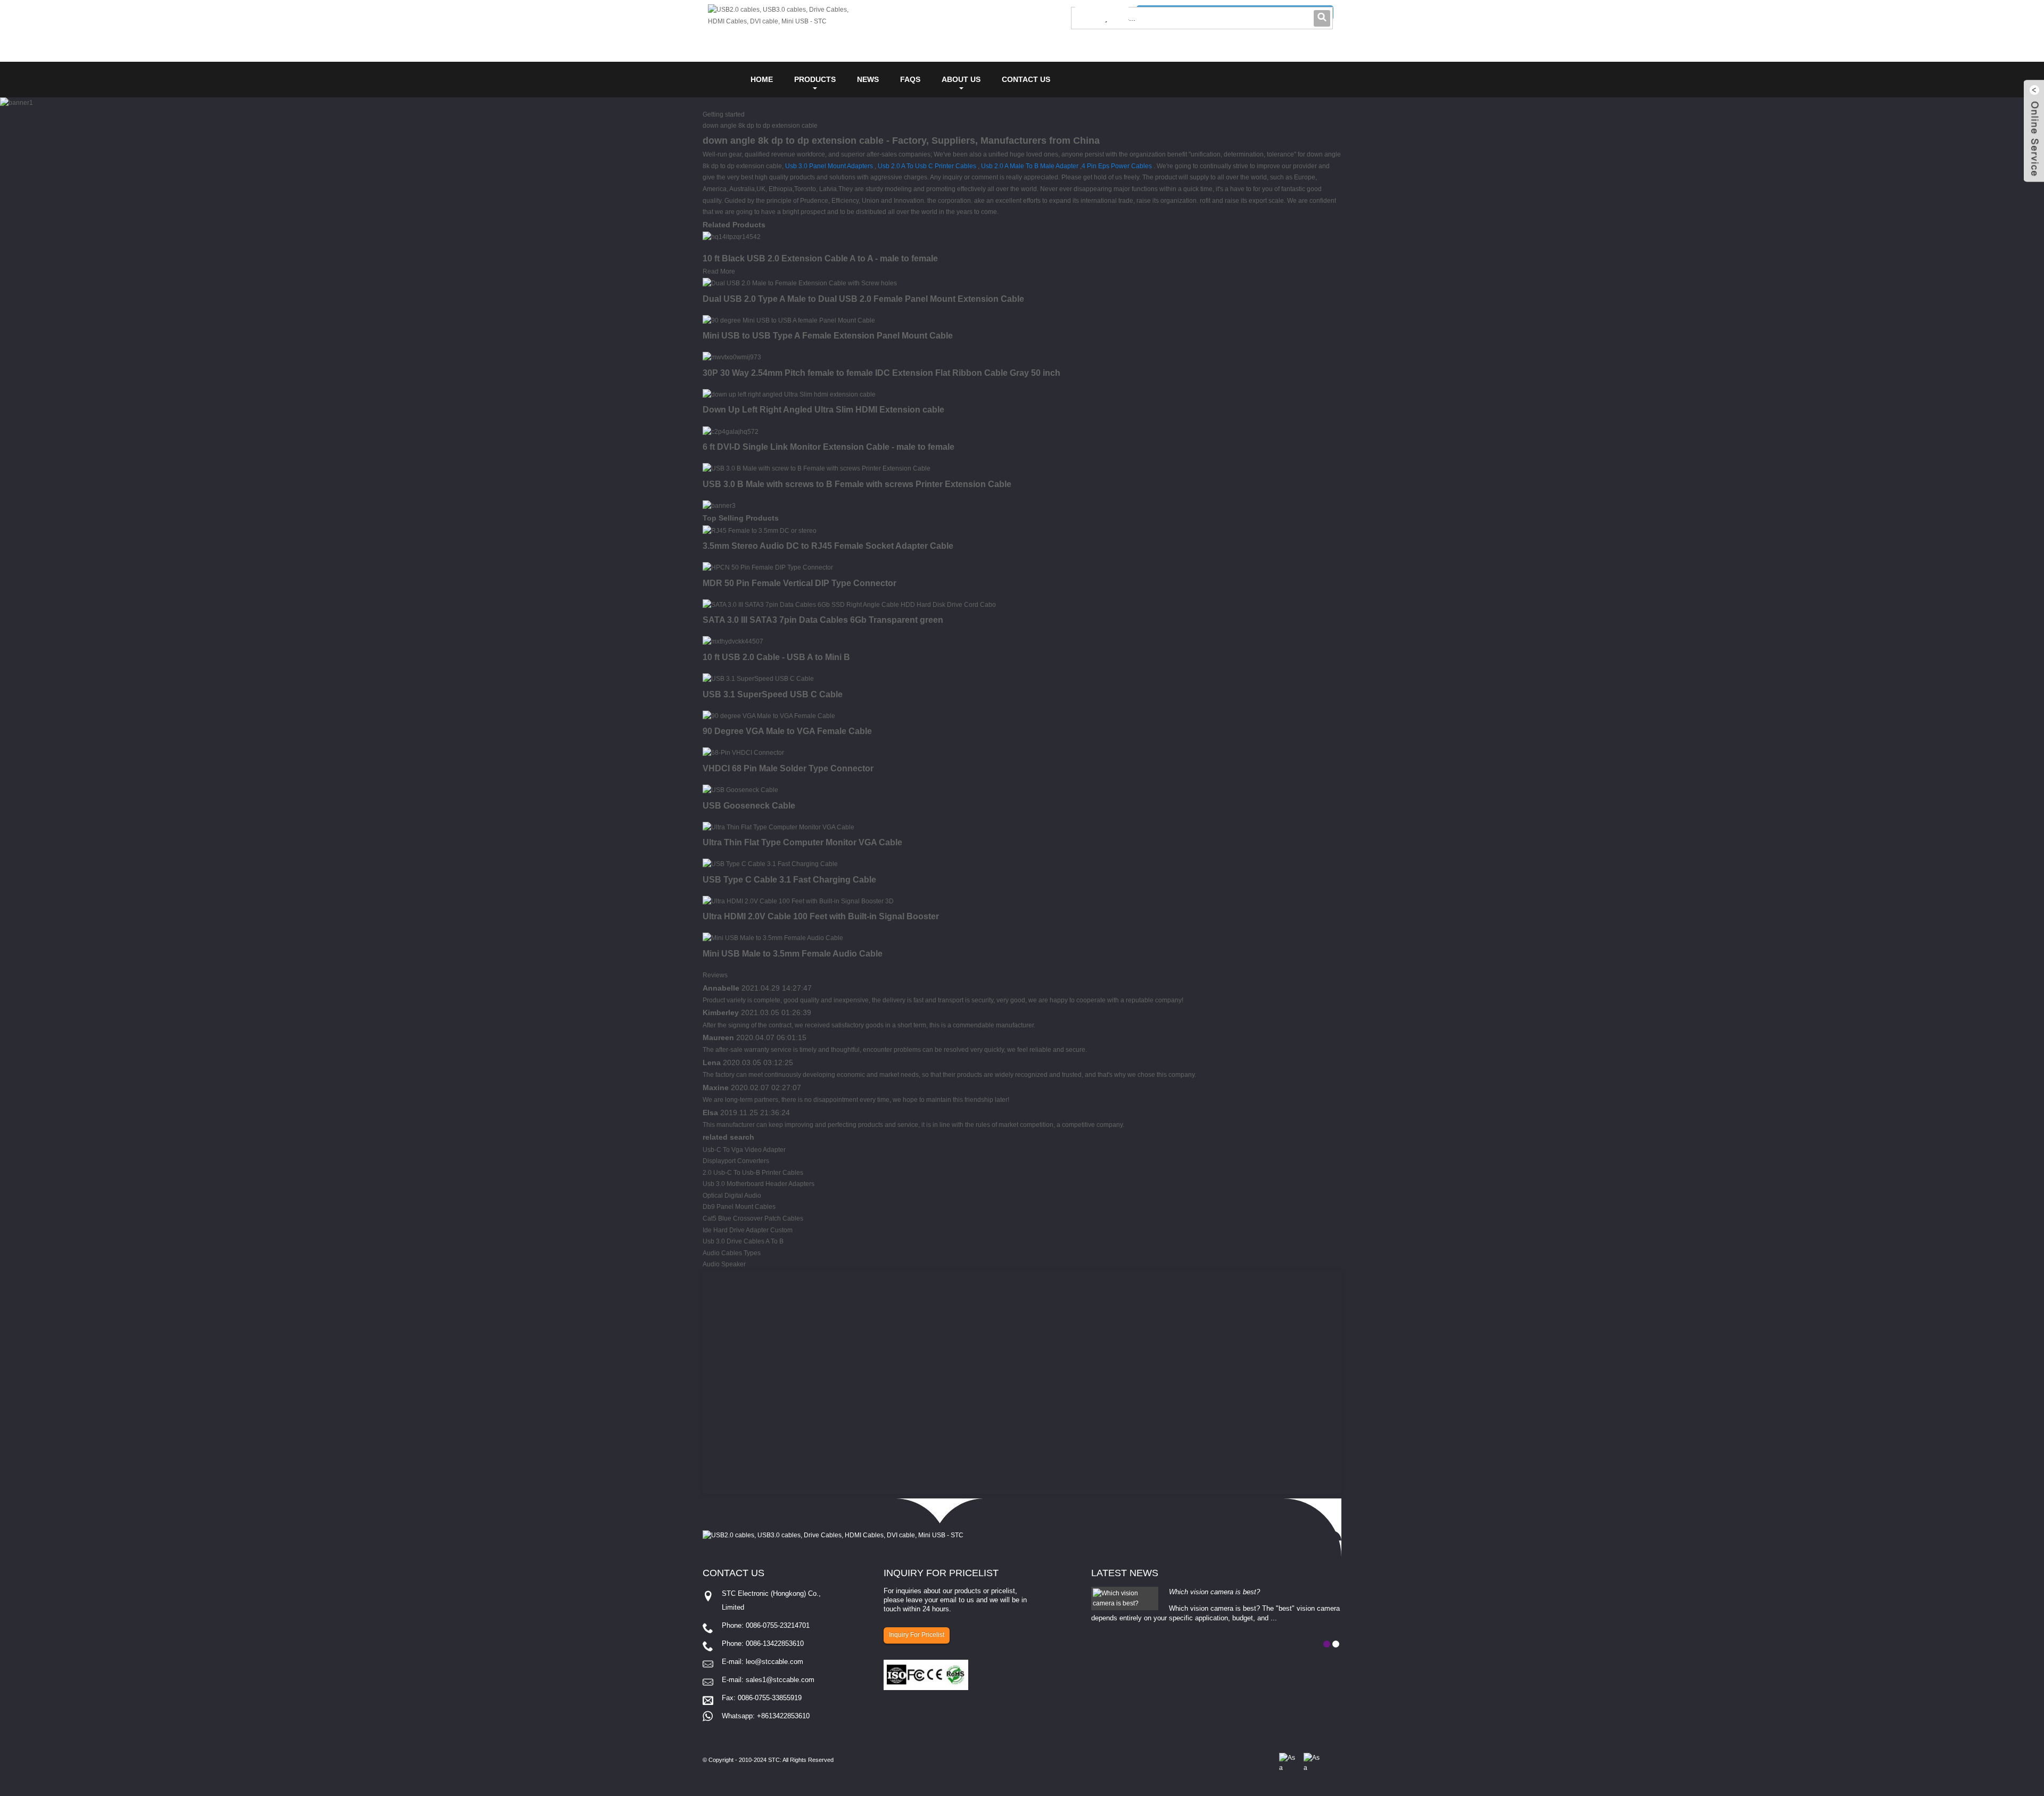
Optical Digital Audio (732, 1196)
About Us (961, 79)
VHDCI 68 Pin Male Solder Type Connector (788, 768)
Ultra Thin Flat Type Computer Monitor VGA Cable (802, 842)
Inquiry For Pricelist (917, 1635)
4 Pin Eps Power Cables (1117, 166)
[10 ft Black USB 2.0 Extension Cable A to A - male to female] (732, 237)
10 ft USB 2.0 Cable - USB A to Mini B (776, 657)
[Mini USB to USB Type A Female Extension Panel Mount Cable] (789, 320)
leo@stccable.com (774, 1662)
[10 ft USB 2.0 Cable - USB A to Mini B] (733, 641)
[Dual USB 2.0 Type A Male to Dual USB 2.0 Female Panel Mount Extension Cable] (800, 283)
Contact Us (1026, 79)
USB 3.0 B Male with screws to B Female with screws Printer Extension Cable (857, 484)
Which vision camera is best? (1214, 1592)
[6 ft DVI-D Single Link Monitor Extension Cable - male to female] (731, 431)
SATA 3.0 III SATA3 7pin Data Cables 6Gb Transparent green (823, 620)
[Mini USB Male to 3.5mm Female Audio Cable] (773, 938)
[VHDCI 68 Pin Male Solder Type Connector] (743, 753)
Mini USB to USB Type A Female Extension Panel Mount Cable (828, 336)
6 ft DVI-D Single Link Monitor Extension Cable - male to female (829, 447)
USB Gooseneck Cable (749, 806)
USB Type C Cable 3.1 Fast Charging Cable (789, 880)
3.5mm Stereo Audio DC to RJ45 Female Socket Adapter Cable (828, 546)
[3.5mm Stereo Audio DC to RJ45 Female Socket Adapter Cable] (760, 531)
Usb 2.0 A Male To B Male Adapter (1030, 166)
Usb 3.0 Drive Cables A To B (743, 1241)
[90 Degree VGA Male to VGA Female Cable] (769, 716)
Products (815, 79)
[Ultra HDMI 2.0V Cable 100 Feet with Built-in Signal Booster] (798, 901)
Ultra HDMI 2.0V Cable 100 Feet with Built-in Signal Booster (821, 916)
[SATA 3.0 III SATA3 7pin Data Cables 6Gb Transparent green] (849, 605)
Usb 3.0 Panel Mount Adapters (829, 166)
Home (762, 79)
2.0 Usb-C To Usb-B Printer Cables (753, 1173)
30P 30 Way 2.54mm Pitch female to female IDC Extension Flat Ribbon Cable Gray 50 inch (881, 373)
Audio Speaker (724, 1264)
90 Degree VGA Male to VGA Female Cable (787, 731)
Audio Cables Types (732, 1253)
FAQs (910, 79)
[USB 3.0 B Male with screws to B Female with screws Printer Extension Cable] (817, 468)
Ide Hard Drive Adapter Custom (748, 1230)
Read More (719, 271)
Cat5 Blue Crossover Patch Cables (753, 1218)
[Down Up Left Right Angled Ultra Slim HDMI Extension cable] (789, 394)
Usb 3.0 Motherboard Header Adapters (759, 1184)
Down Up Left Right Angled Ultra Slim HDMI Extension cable (823, 410)
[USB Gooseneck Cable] (740, 790)
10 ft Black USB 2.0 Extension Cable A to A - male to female (820, 258)
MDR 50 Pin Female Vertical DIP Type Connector (800, 583)
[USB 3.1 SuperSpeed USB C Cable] (758, 679)
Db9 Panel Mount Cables (739, 1207)
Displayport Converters (736, 1161)
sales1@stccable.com (780, 1680)
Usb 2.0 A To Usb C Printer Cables (927, 166)
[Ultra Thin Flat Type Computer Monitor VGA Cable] (778, 827)
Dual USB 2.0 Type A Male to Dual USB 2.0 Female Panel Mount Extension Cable (863, 299)
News (868, 79)
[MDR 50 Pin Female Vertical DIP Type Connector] (768, 567)
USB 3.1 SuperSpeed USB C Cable (773, 694)
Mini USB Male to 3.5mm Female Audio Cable (793, 954)
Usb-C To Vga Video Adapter (744, 1150)
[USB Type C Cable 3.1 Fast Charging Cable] (770, 864)
